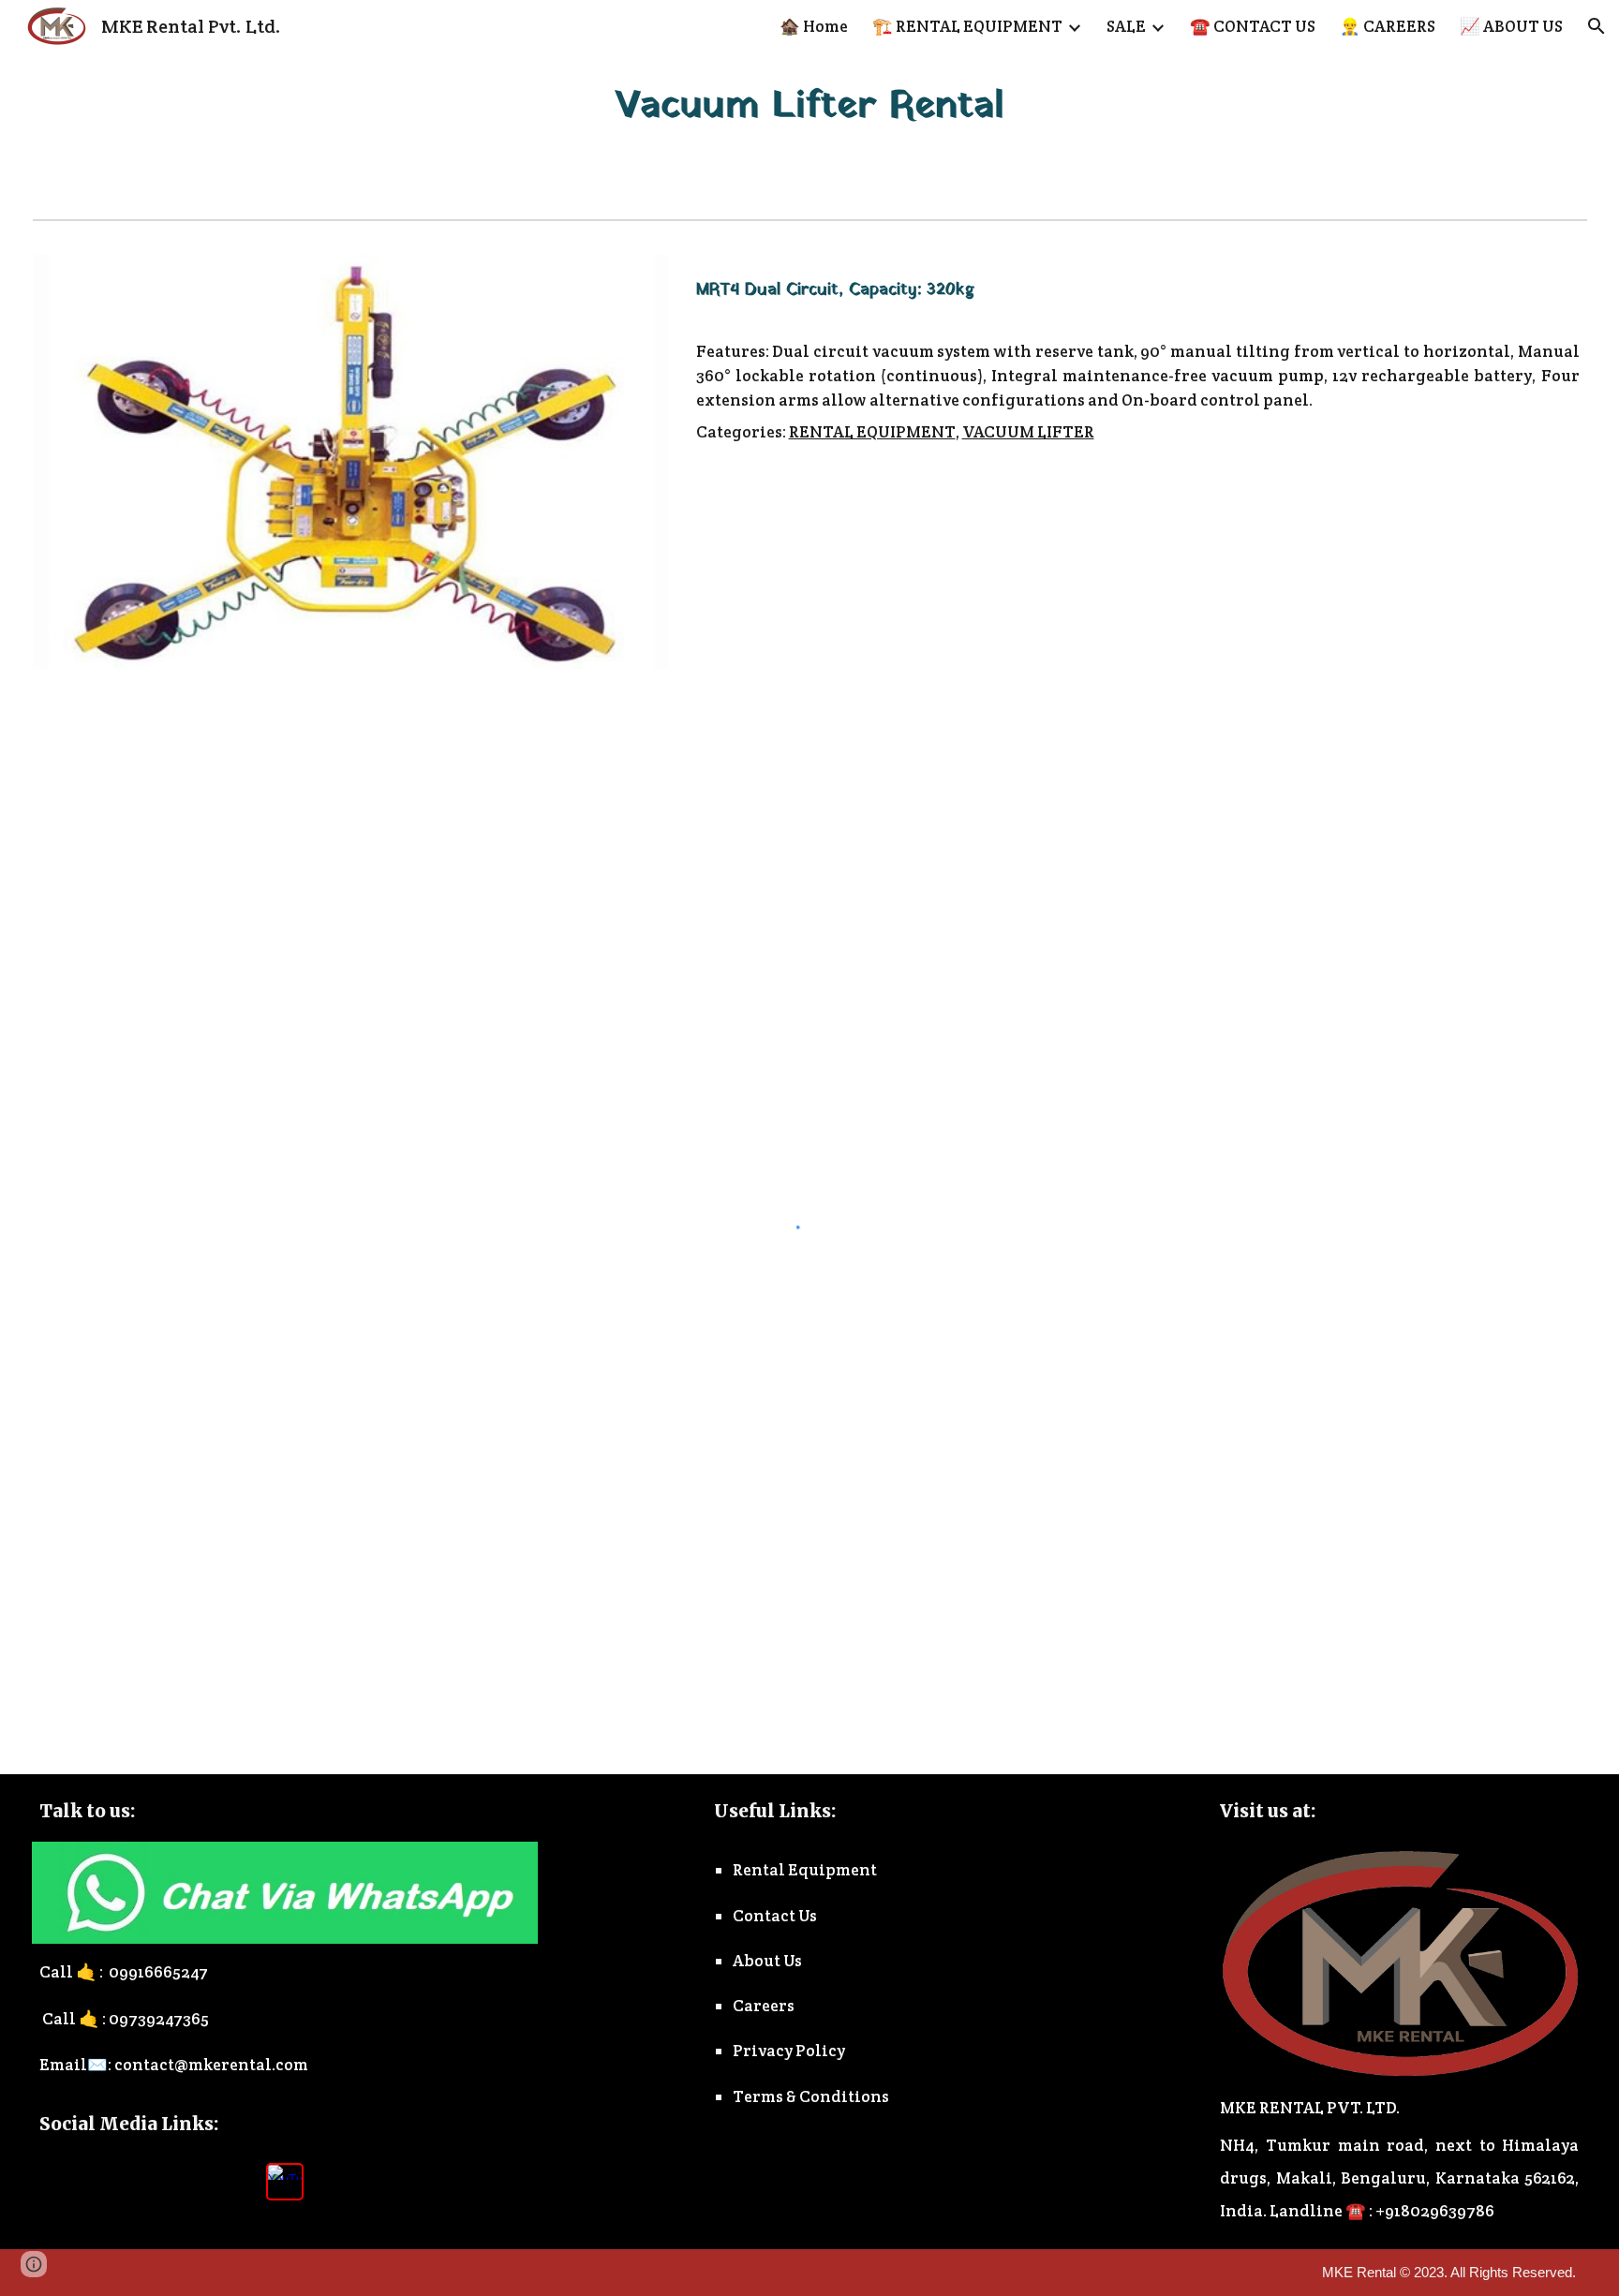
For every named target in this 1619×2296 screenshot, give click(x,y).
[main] (809, 106)
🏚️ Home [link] (814, 26)
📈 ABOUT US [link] (1511, 26)
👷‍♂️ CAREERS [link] (1388, 26)
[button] (1597, 26)
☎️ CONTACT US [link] (1253, 26)
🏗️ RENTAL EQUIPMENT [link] (967, 26)
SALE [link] (1126, 26)
